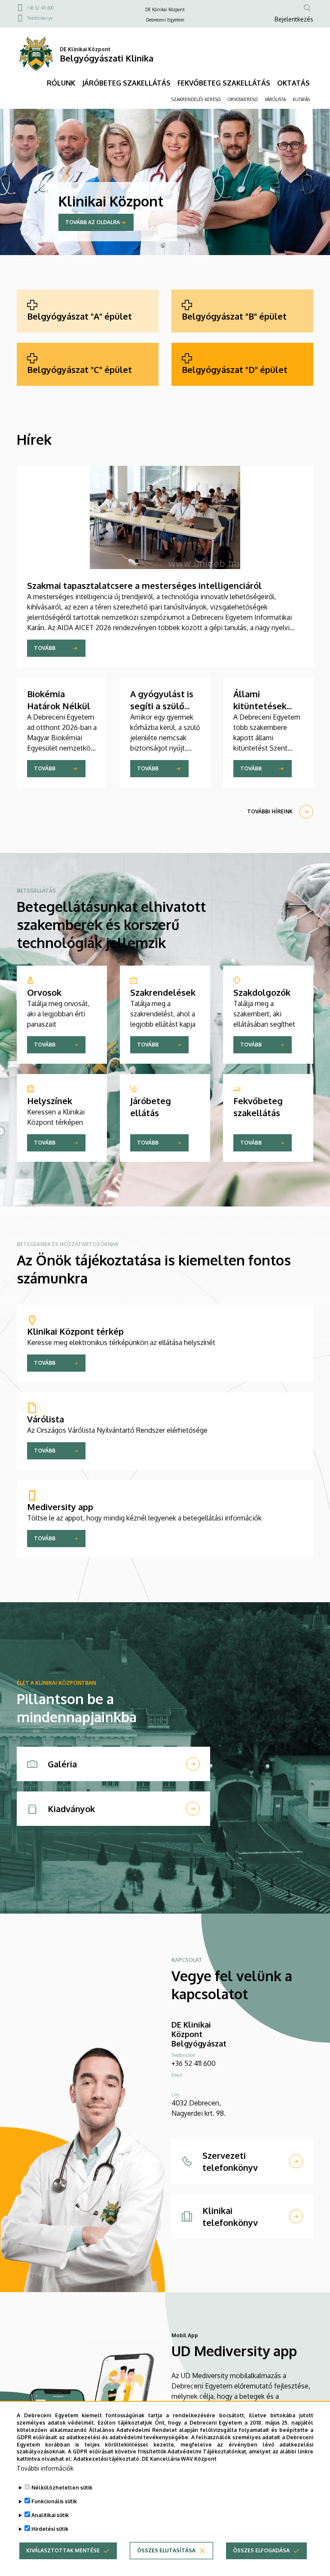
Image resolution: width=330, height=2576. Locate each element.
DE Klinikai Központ (165, 9)
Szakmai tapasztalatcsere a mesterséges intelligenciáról (144, 585)
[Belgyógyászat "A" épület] (88, 311)
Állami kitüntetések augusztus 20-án (267, 706)
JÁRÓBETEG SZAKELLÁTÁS (126, 83)
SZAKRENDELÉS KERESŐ (196, 99)
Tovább (45, 648)
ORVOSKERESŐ (243, 99)
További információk (45, 2468)
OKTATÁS (293, 83)
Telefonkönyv (40, 18)
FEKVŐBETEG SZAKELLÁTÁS (224, 83)
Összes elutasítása (166, 2550)
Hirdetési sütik (50, 2529)
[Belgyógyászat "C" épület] (88, 364)
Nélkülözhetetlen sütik (62, 2488)
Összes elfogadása (261, 2550)
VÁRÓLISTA (275, 99)
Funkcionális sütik (54, 2501)
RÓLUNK (61, 83)
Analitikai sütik (50, 2515)
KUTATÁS (301, 99)
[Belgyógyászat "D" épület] (242, 364)
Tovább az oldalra (93, 222)
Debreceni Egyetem (165, 20)
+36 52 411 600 (40, 8)
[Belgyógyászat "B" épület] (242, 311)
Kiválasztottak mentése (63, 2550)
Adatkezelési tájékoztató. (107, 2459)
